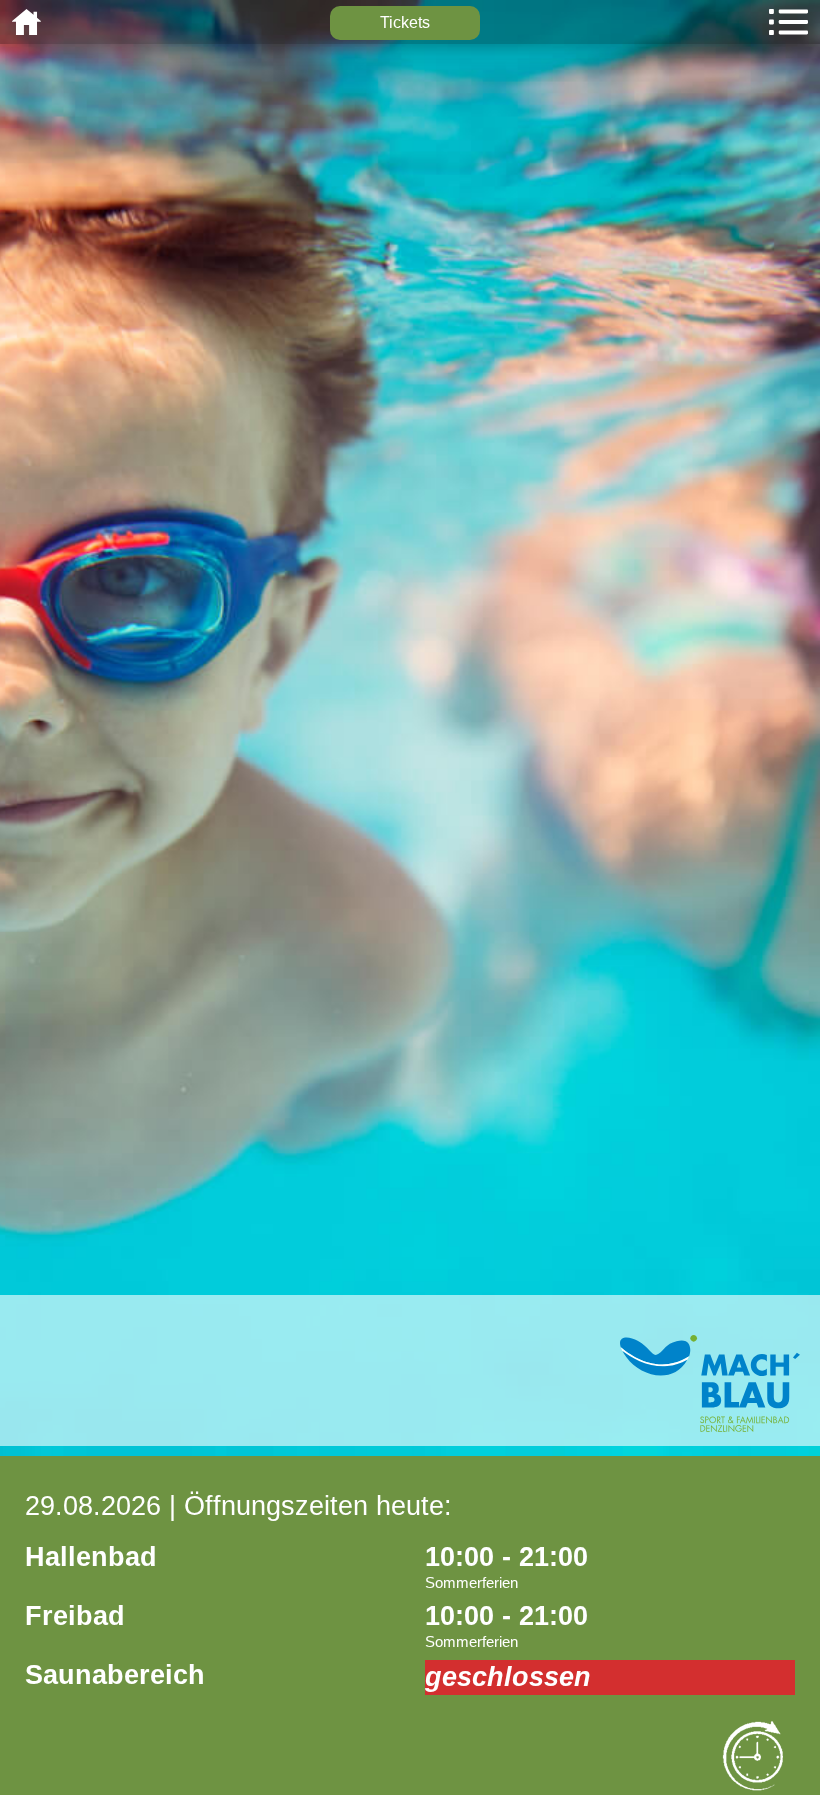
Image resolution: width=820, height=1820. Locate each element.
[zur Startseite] (710, 1426)
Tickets (405, 22)
